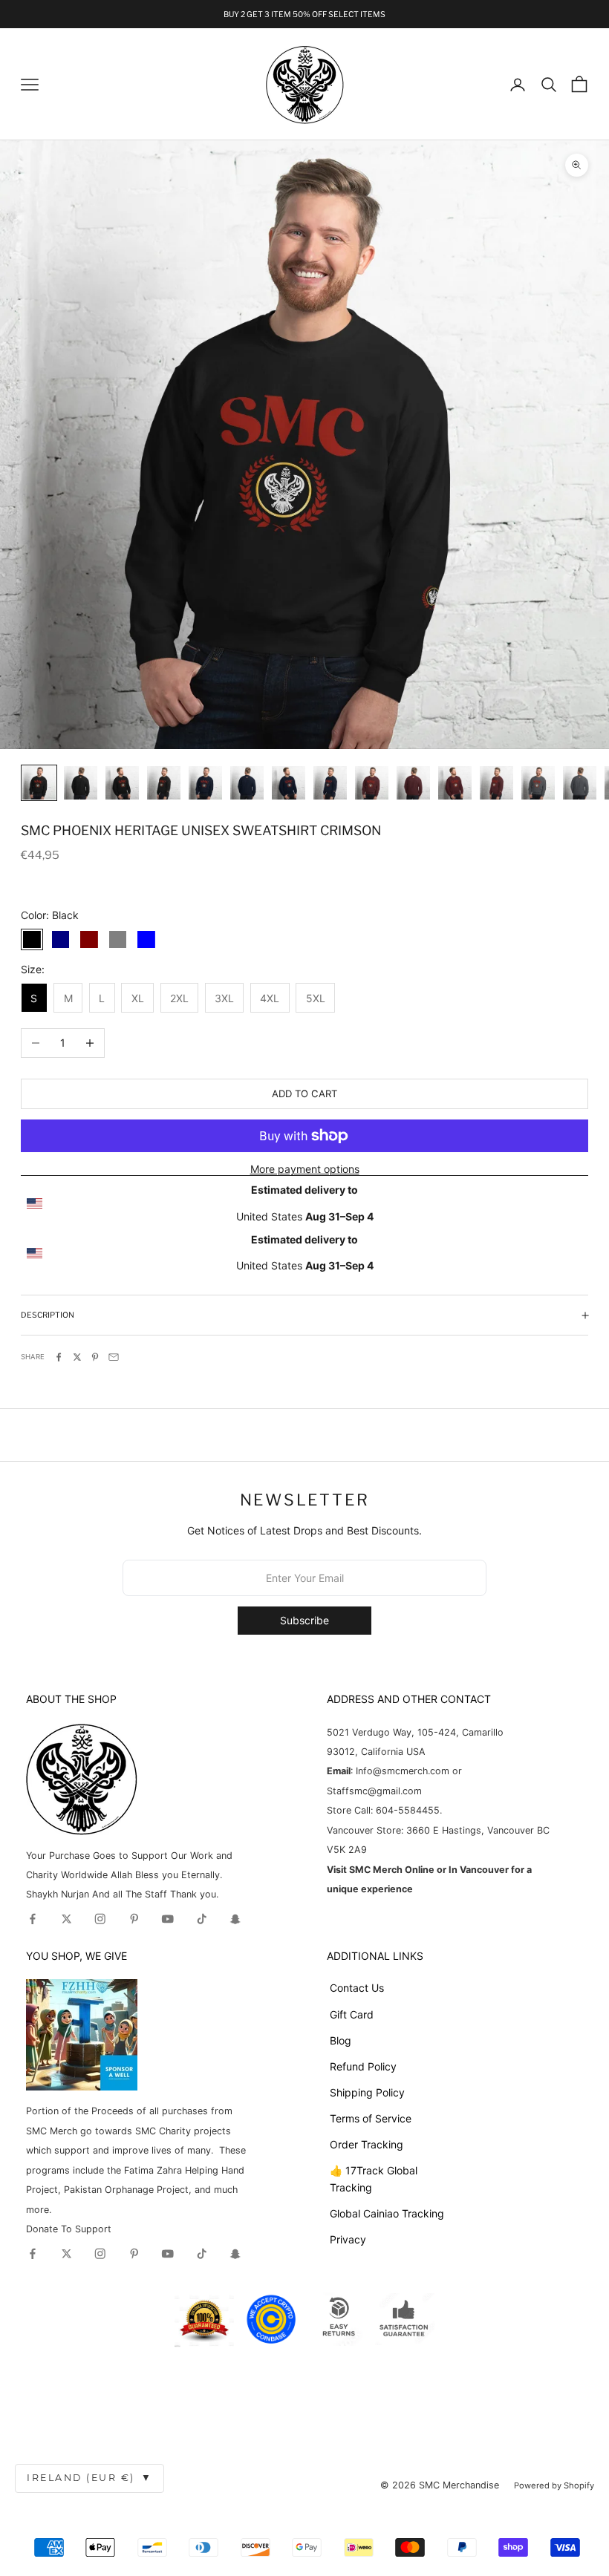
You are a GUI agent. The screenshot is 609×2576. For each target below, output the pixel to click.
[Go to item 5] (205, 783)
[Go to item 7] (289, 783)
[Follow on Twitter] (67, 1919)
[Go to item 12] (496, 783)
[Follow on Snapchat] (235, 1919)
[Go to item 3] (122, 783)
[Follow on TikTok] (202, 1919)
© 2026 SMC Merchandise (440, 2485)
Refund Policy (363, 2066)
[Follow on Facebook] (33, 1919)
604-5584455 (406, 1810)
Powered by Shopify (554, 2485)
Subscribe (304, 1620)
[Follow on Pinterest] (134, 1919)
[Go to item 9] (372, 783)
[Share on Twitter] (77, 1357)
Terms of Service (371, 2118)
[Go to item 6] (247, 783)
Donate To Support (69, 2229)
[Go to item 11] (455, 783)
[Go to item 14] (580, 783)
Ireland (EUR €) (89, 2478)
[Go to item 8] (330, 783)
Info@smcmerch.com (403, 1771)
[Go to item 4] (164, 783)
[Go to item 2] (81, 783)
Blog (341, 2040)
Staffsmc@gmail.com (374, 1791)
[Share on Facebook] (59, 1357)
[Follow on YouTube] (168, 1919)
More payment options (305, 1169)
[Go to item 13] (538, 783)
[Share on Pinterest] (95, 1357)
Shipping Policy (367, 2092)
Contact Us (357, 1988)
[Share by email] (114, 1357)
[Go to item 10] (413, 783)
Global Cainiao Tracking (387, 2213)
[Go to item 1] (39, 783)
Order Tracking (367, 2144)
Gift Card (352, 2014)
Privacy (348, 2239)
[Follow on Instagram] (100, 1919)
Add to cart (304, 1094)
